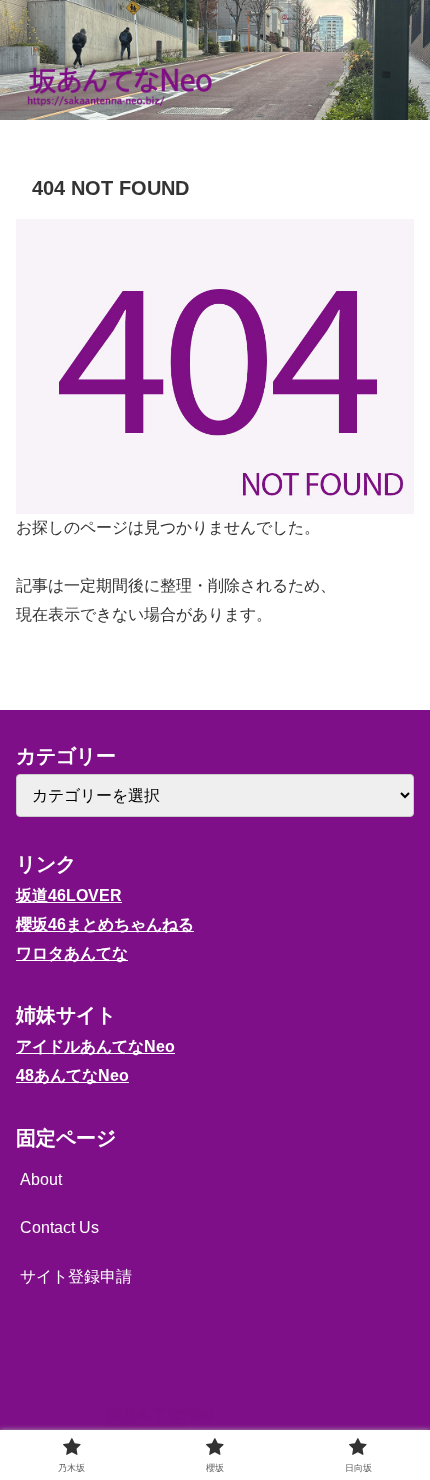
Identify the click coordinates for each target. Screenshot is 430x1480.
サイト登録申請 (76, 1276)
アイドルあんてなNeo (95, 1046)
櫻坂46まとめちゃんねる (105, 924)
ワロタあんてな (72, 953)
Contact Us (59, 1227)
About (41, 1179)
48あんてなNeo (72, 1075)
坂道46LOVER (69, 895)
